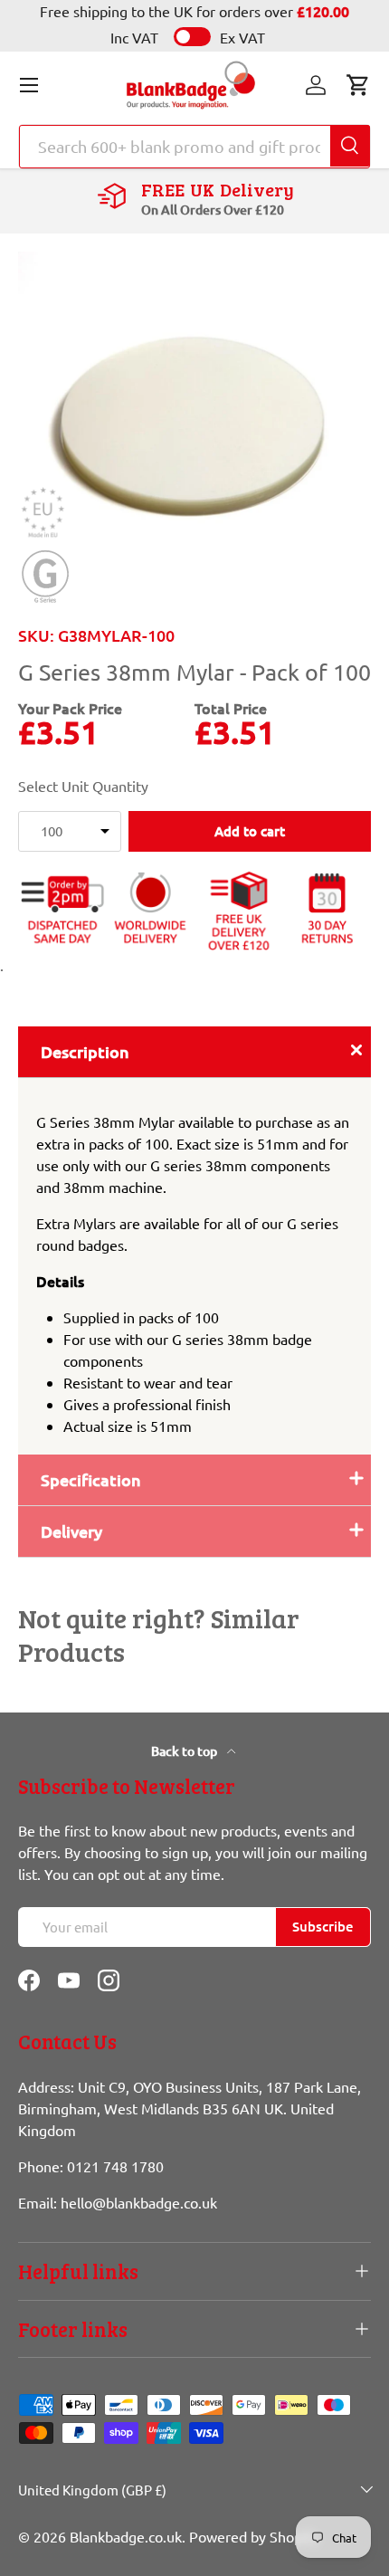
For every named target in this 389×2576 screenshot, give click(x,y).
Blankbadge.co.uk (126, 2536)
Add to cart (250, 831)
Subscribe (323, 1926)
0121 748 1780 (115, 2166)
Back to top (185, 1751)
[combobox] (194, 147)
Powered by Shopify (254, 2536)
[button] (358, 85)
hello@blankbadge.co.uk (139, 2202)
